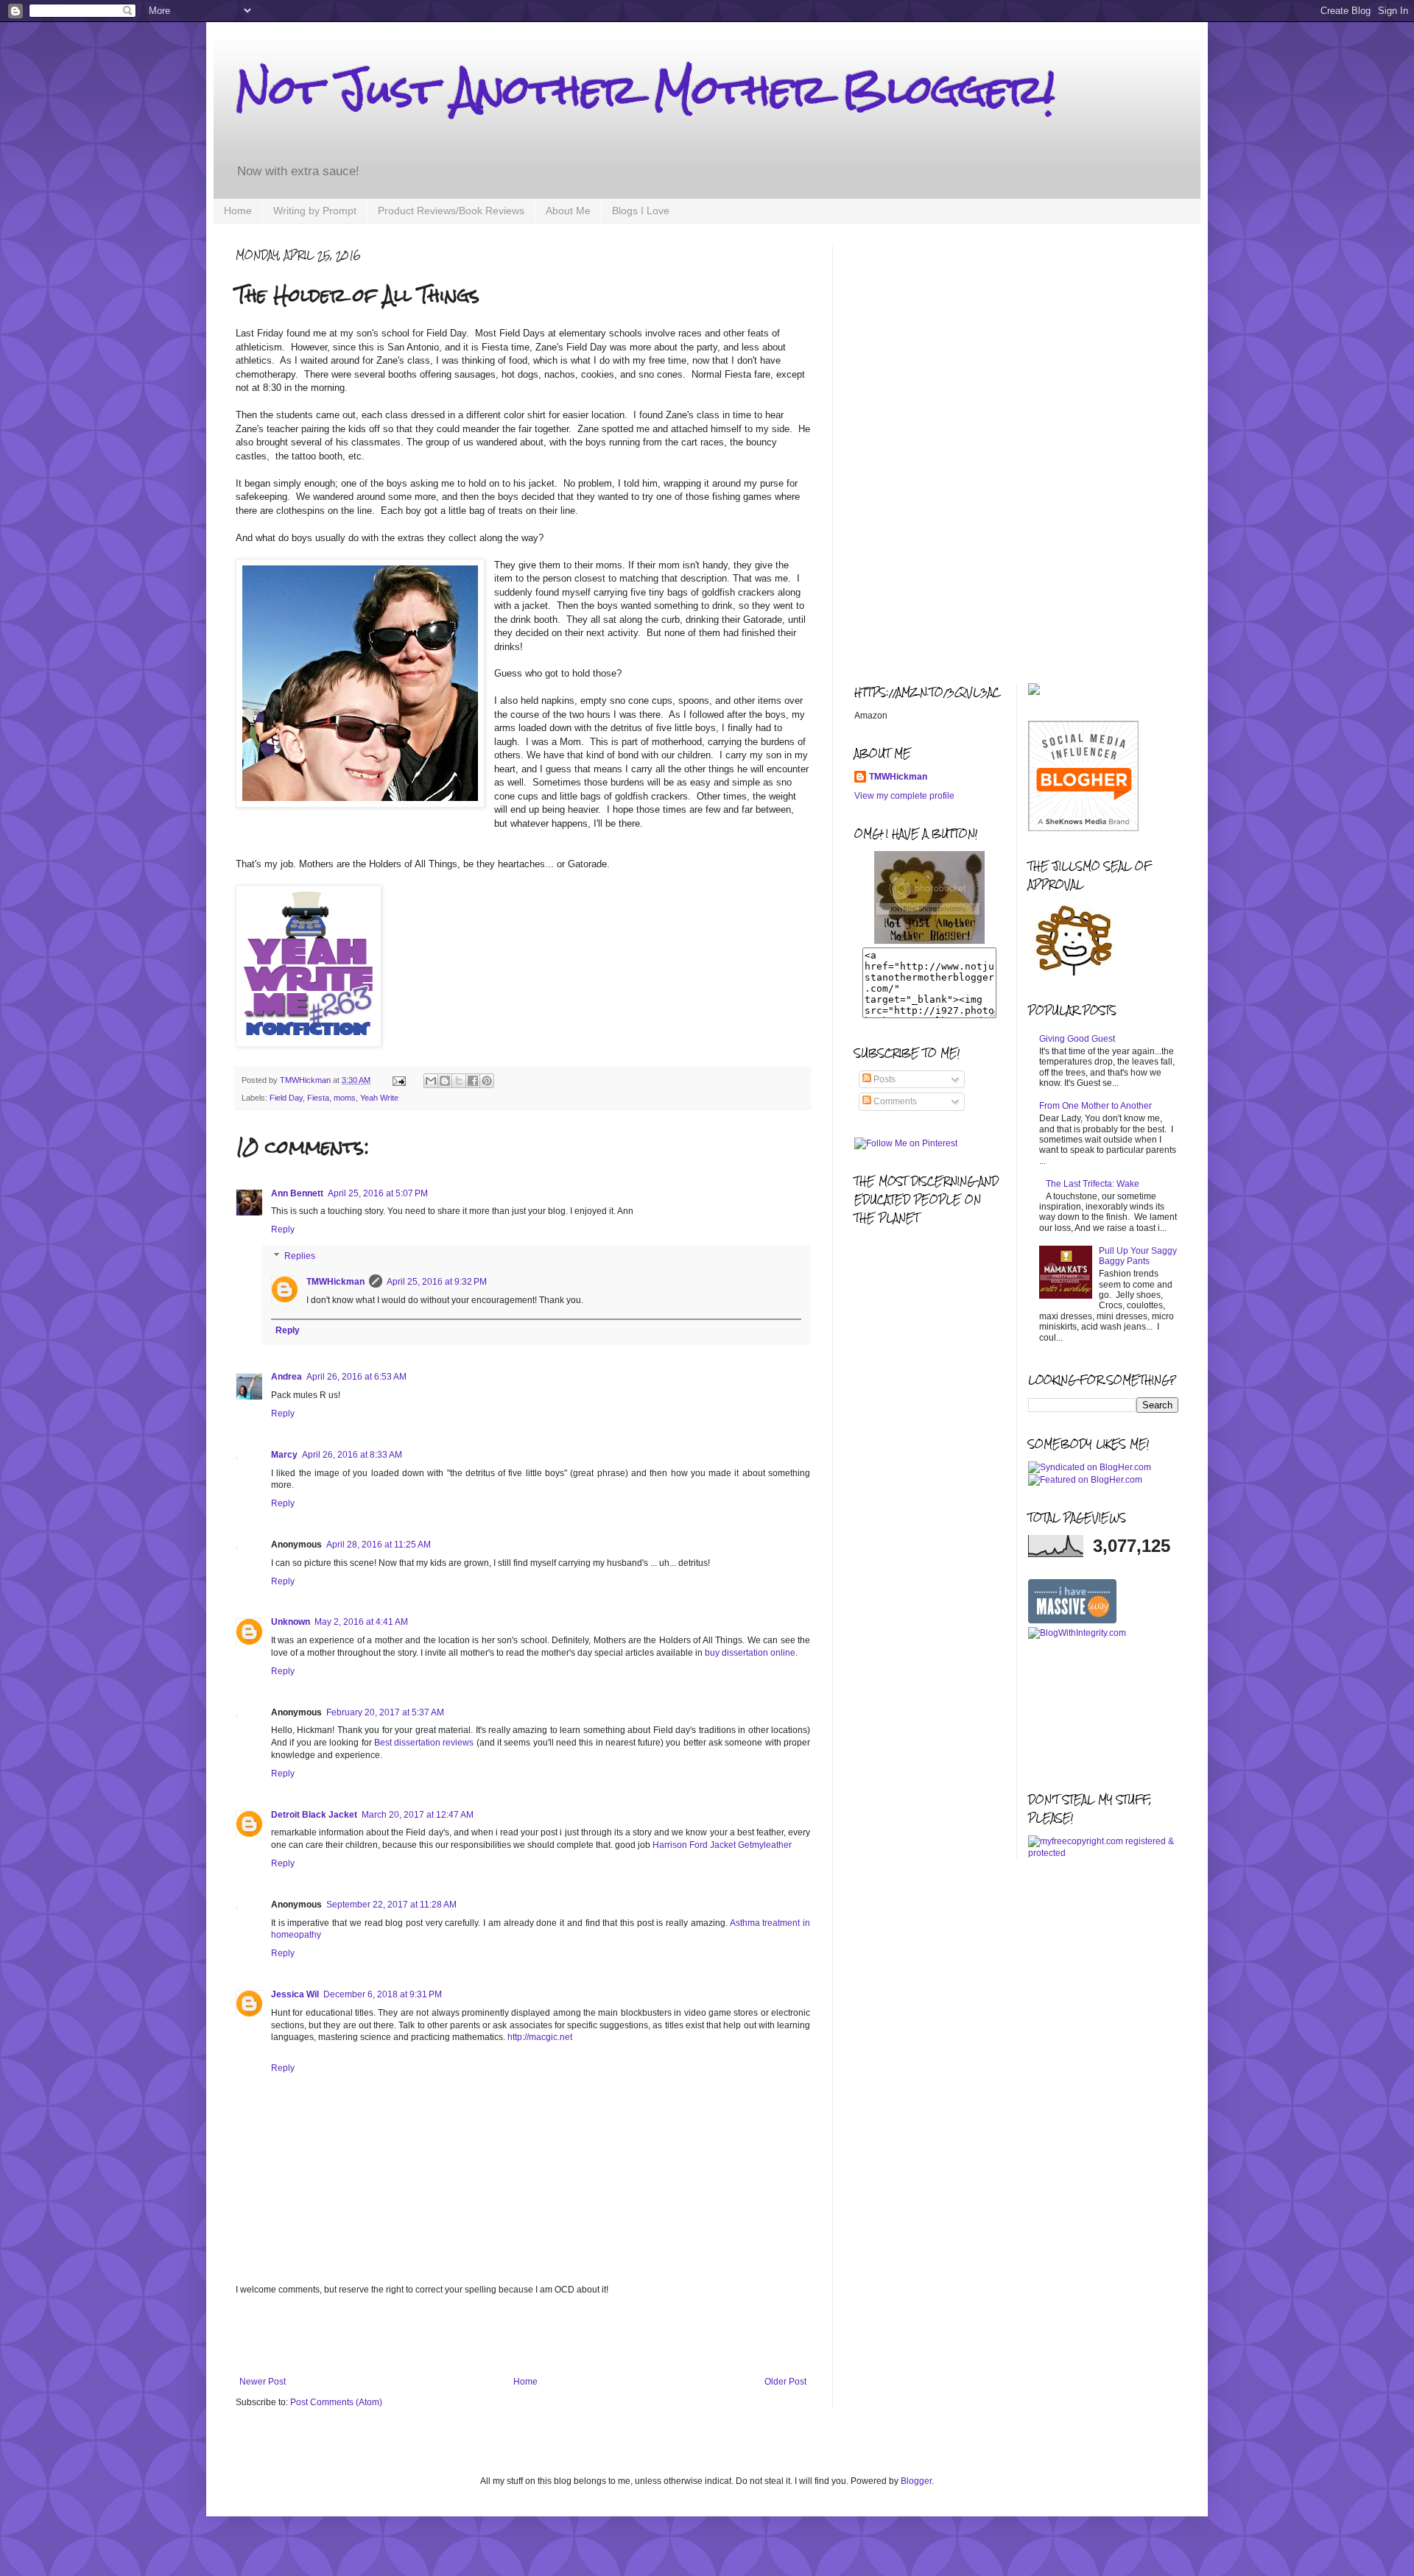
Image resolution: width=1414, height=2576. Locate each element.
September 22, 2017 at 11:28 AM (391, 1905)
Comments (894, 1101)
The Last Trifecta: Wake (1093, 1184)
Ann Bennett (297, 1193)
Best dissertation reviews (424, 1743)
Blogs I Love (641, 211)
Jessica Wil (295, 1994)
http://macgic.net (540, 2037)
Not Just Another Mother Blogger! (645, 89)
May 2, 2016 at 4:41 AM (361, 1622)
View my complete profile (904, 796)
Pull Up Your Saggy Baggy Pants (1138, 1256)
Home (238, 211)
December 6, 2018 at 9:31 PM (383, 1994)
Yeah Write (379, 1098)
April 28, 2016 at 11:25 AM (379, 1545)
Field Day (286, 1098)
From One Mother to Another (1095, 1106)
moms (345, 1098)
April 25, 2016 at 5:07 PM (378, 1193)
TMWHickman (335, 1282)
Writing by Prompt (315, 211)
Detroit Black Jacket (314, 1815)
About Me (568, 211)
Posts (883, 1079)
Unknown (291, 1622)
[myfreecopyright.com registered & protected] (1104, 1853)
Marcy (284, 1455)
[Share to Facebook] (473, 1081)
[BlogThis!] (445, 1081)
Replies (300, 1256)
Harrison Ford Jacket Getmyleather (722, 1845)
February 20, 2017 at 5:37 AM (385, 1712)
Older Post (785, 2382)
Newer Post (263, 2382)
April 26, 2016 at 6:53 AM (356, 1377)
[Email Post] (398, 1080)
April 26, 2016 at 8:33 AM (352, 1455)
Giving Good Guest (1077, 1039)
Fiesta (318, 1098)
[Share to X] (459, 1081)
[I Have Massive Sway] (1072, 1620)
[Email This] (431, 1081)
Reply (283, 1229)
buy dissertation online (750, 1653)
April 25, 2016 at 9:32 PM (437, 1282)
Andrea (286, 1377)
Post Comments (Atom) (336, 2402)
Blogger (916, 2481)
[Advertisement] (523, 2336)
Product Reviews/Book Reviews (451, 211)
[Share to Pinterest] (487, 1081)
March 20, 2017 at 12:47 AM (418, 1815)
